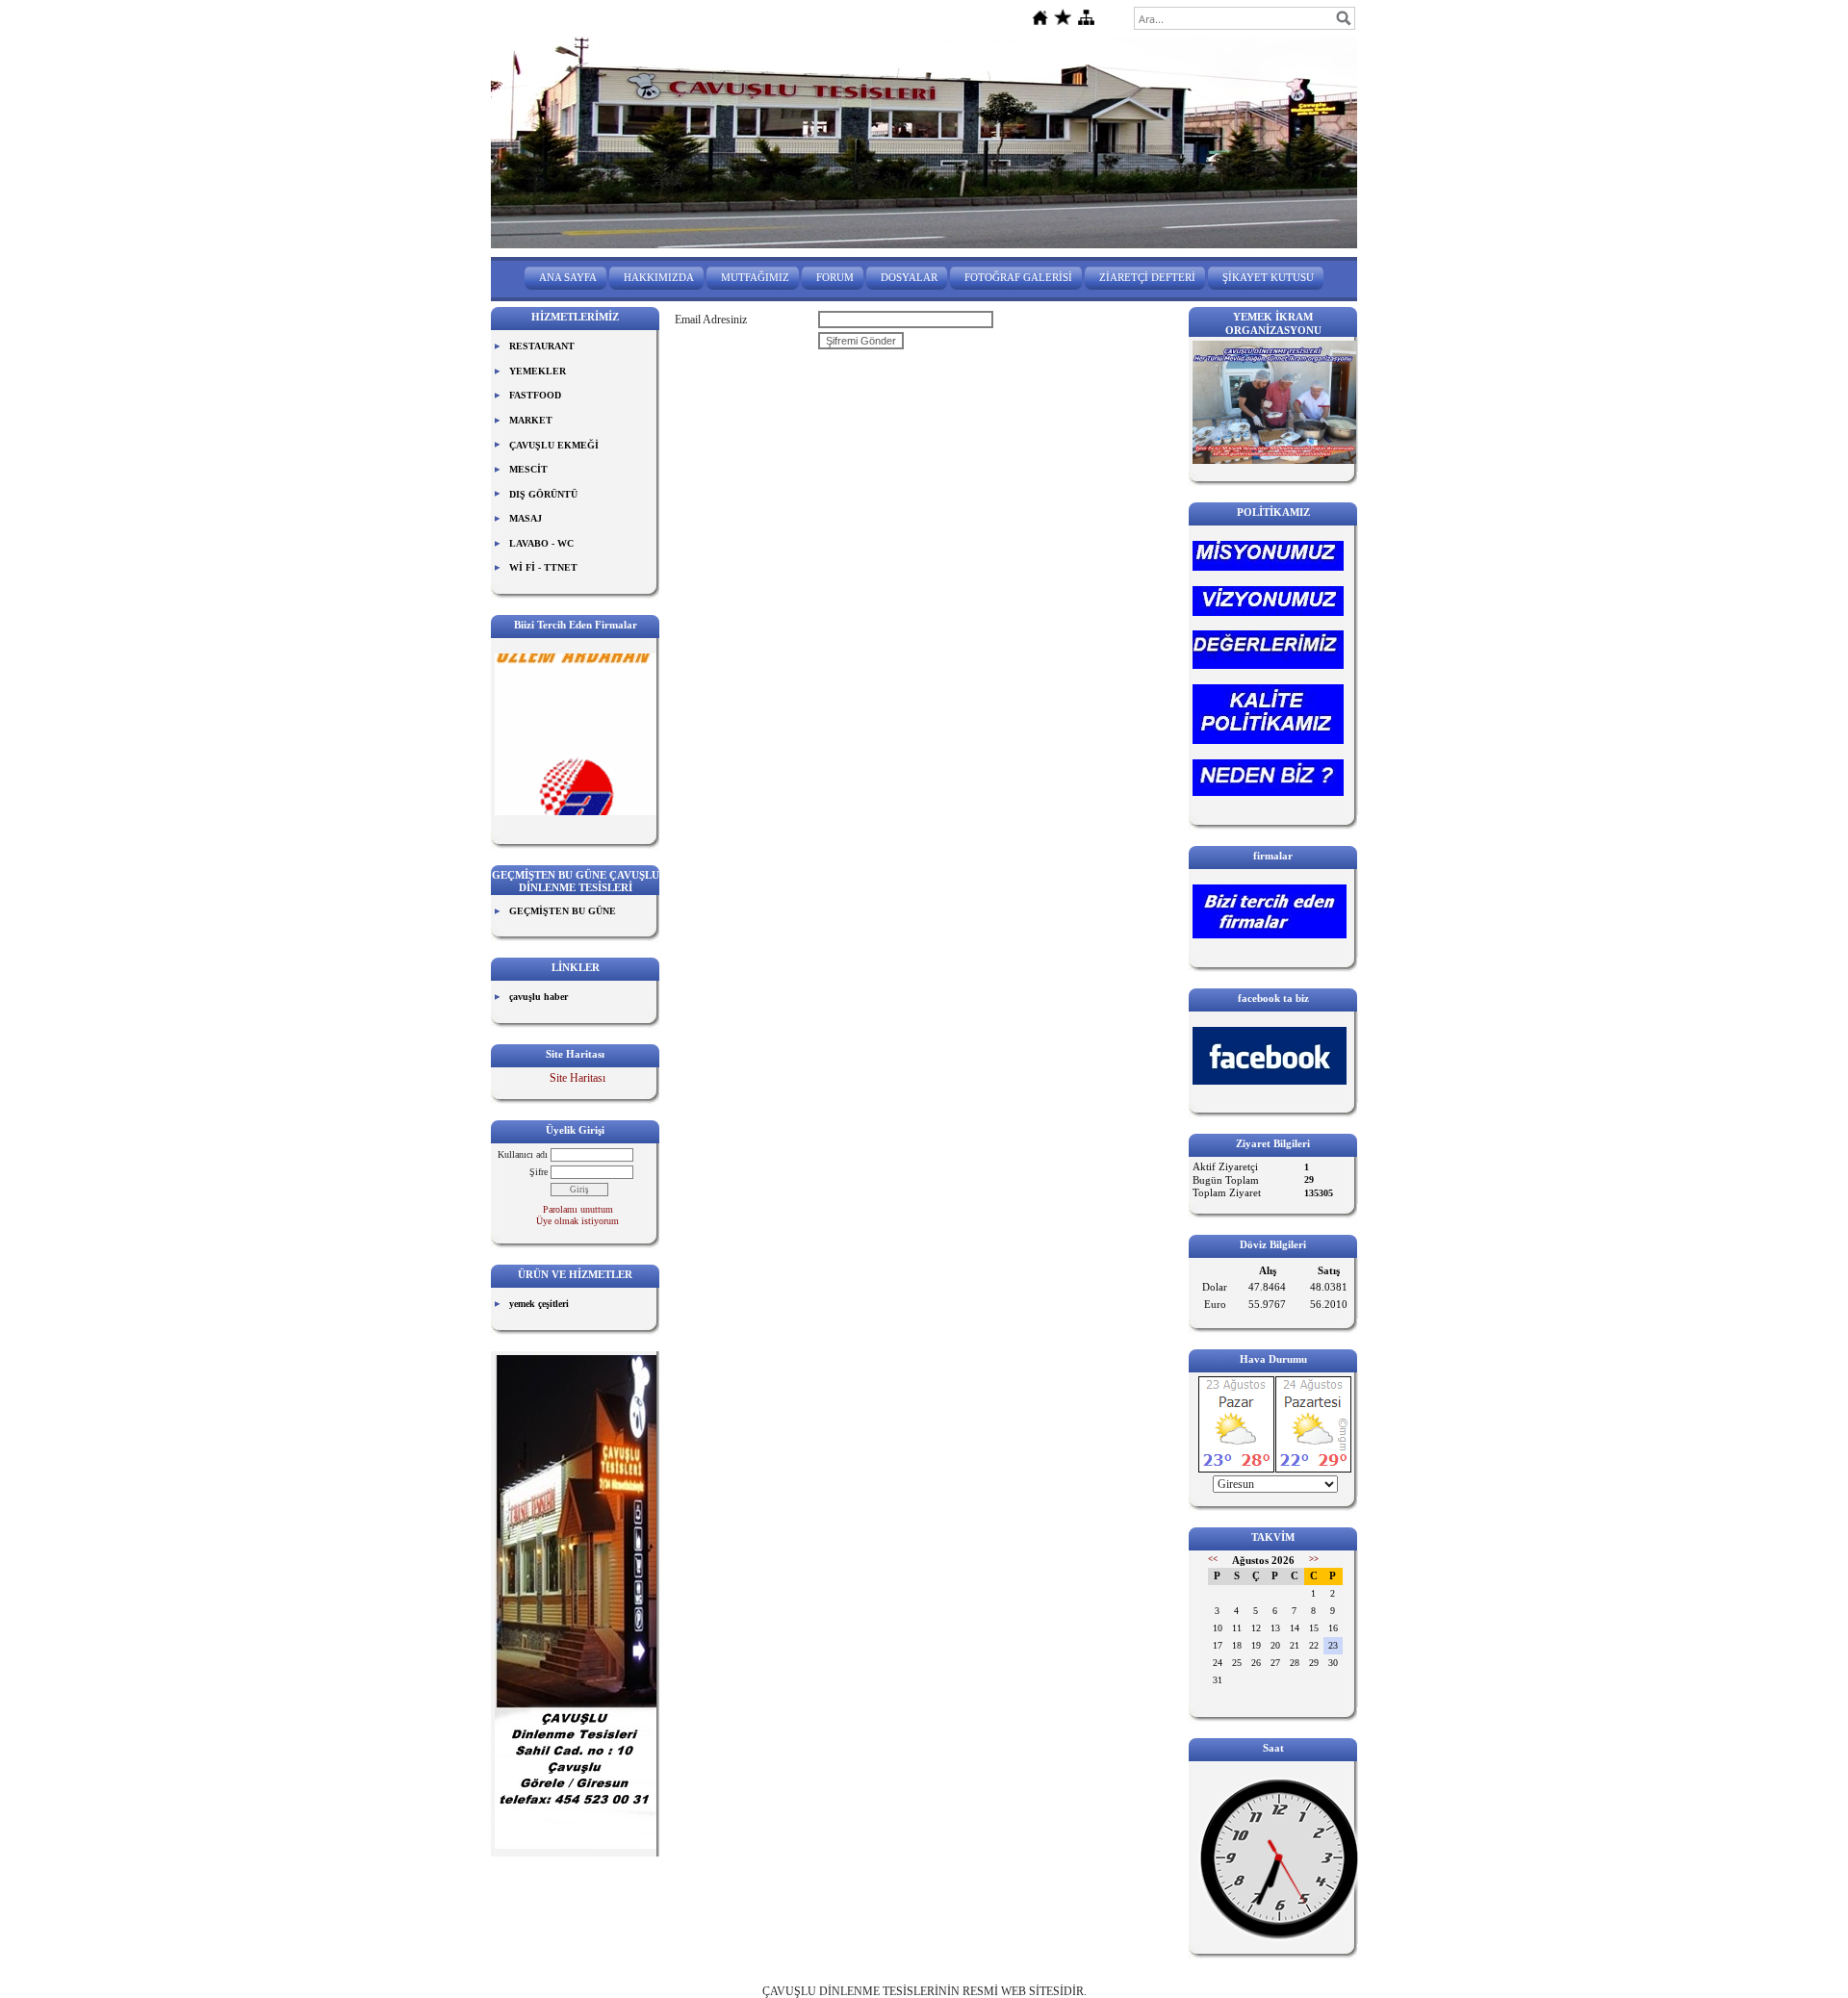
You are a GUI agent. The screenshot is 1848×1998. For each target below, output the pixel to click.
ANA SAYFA (568, 277)
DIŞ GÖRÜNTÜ (543, 494)
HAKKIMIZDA (659, 277)
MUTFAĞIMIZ (755, 277)
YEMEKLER (538, 371)
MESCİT (528, 469)
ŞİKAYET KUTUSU (1268, 277)
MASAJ (526, 518)
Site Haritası (577, 1078)
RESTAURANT (542, 346)
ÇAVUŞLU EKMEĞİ (554, 445)
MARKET (531, 420)
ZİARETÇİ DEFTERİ (1147, 277)
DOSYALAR (909, 277)
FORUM (835, 277)
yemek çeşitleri (539, 1304)
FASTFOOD (535, 395)
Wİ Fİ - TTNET (543, 567)
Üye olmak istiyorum (577, 1221)
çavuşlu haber (539, 997)
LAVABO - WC (541, 543)
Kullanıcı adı (523, 1154)
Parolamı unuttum (578, 1209)
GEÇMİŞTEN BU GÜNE (563, 911)
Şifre (539, 1172)
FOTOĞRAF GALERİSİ (1018, 277)
